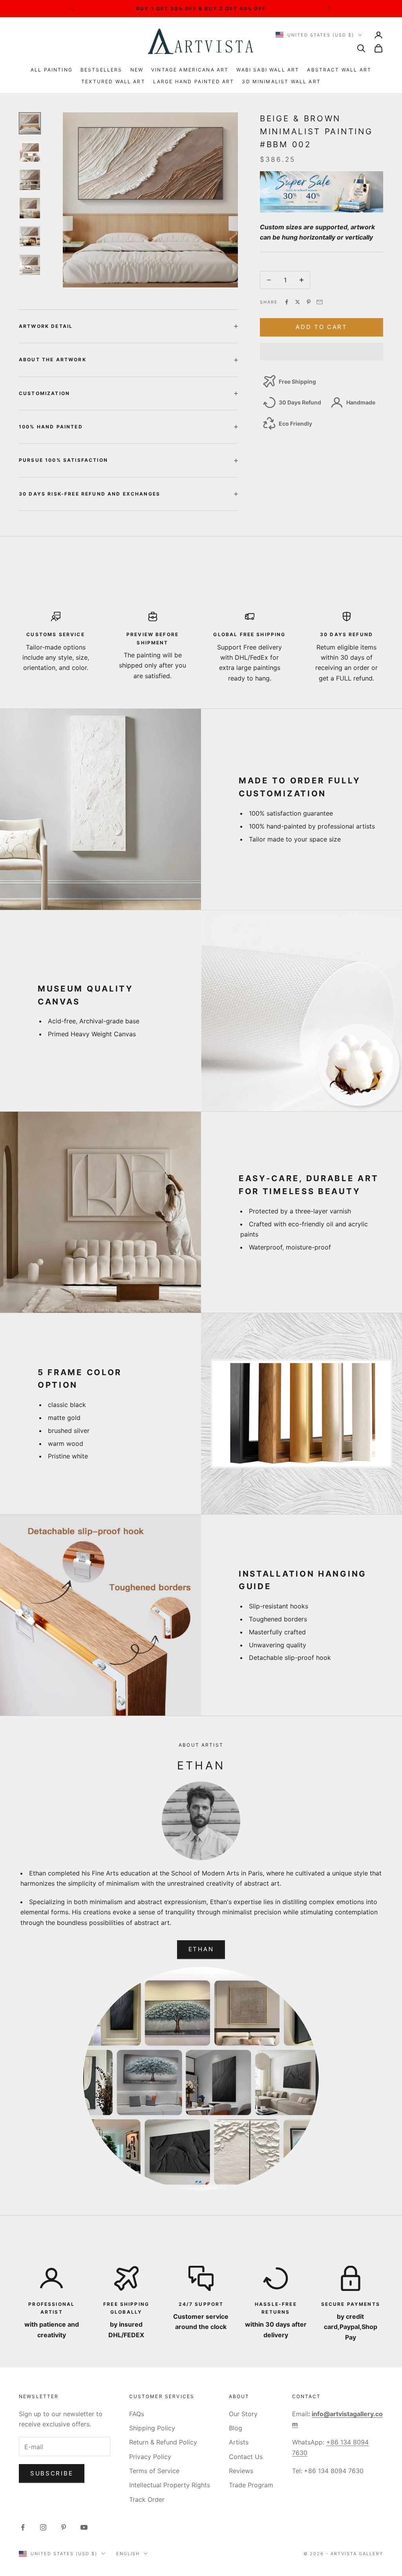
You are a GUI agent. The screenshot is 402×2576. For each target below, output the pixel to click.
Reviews (241, 2471)
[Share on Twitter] (298, 302)
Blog (236, 2428)
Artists (239, 2442)
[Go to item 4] (30, 208)
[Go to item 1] (30, 123)
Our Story (243, 2414)
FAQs (137, 2414)
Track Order (147, 2499)
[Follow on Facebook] (23, 2527)
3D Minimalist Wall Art (281, 81)
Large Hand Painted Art (194, 81)
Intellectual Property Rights (170, 2485)
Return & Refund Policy (163, 2442)
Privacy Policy (150, 2457)
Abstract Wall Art (339, 70)
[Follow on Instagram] (43, 2527)
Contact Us (246, 2457)
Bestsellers (101, 70)
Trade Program (251, 2485)
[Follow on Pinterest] (64, 2527)
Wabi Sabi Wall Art (268, 70)
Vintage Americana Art (190, 70)
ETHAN (201, 1949)
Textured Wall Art (113, 81)
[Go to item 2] (30, 152)
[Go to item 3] (30, 180)
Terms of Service (154, 2471)
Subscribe (52, 2473)
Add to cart (322, 327)
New (137, 70)
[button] (322, 351)
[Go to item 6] (30, 265)
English (128, 2554)
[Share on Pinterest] (309, 302)
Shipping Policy (152, 2428)
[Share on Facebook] (287, 302)
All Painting (52, 70)
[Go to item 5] (30, 236)
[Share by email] (320, 302)
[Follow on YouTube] (84, 2527)
